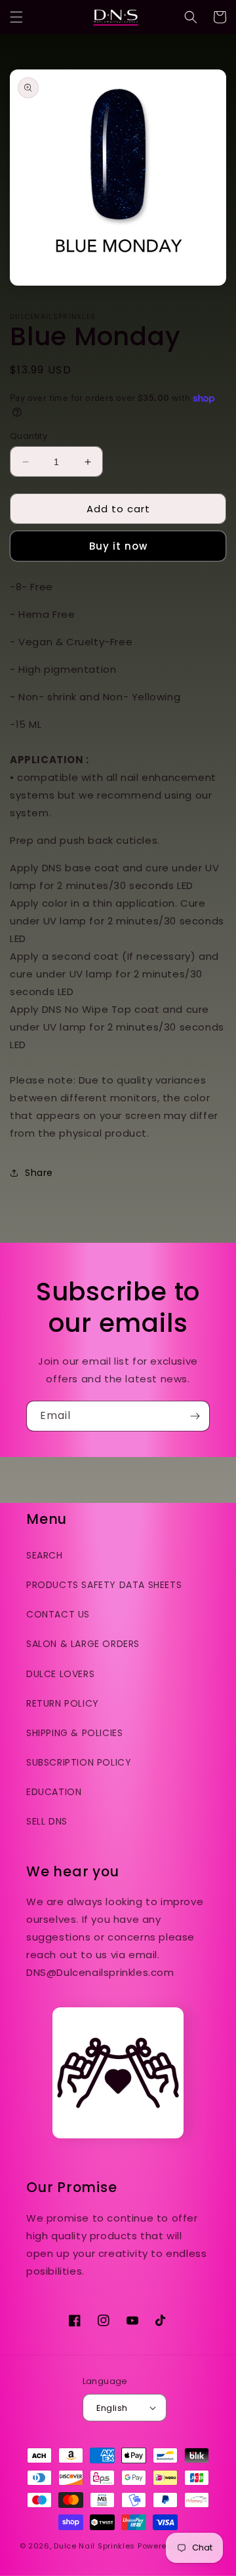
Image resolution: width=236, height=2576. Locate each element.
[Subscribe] (195, 1416)
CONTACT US (58, 1614)
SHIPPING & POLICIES (74, 1733)
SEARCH (45, 1555)
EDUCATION (54, 1792)
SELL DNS (47, 1821)
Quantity (29, 436)
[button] (16, 17)
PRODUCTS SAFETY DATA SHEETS (104, 1585)
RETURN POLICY (63, 1703)
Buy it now (118, 546)
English (112, 2408)
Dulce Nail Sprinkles (94, 2546)
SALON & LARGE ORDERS (83, 1644)
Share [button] (39, 1173)
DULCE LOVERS (60, 1674)
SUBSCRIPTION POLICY (79, 1762)
